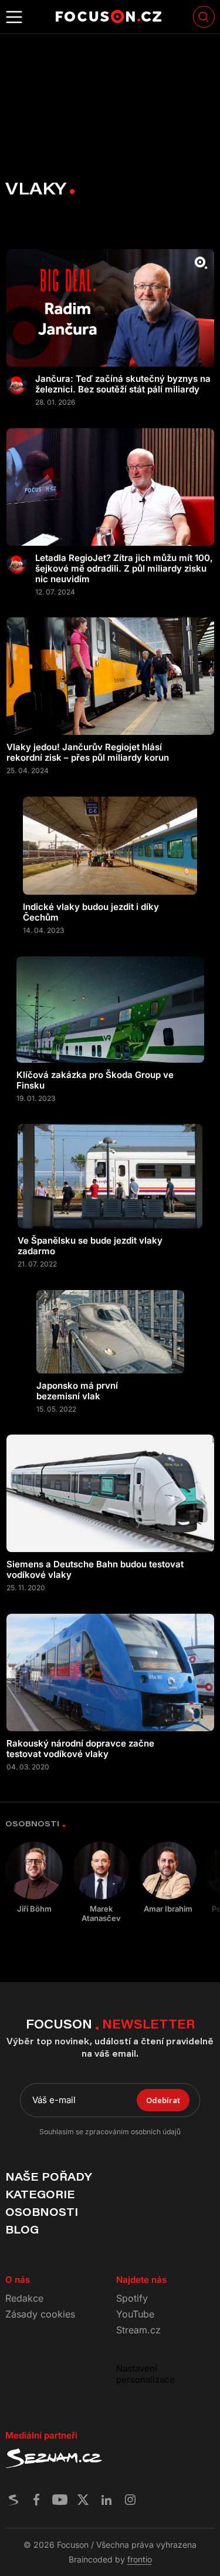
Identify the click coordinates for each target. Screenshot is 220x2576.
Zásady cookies (40, 2314)
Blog (22, 2229)
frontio (140, 2559)
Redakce (24, 2298)
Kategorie (40, 2194)
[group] (34, 1878)
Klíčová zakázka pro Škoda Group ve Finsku (95, 1080)
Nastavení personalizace (145, 2374)
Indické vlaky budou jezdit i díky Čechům (91, 912)
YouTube (135, 2314)
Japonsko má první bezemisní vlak (77, 1391)
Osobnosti (42, 2212)
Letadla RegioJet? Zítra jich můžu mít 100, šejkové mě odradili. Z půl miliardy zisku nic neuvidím (124, 569)
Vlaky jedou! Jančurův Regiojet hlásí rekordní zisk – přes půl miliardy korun (88, 753)
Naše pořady (48, 2177)
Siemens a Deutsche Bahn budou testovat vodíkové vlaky (95, 1570)
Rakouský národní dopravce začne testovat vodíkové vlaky (80, 1749)
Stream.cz (138, 2330)
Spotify (132, 2298)
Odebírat (163, 2100)
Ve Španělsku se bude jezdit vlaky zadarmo (90, 1246)
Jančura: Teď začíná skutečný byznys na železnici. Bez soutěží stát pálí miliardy (123, 384)
